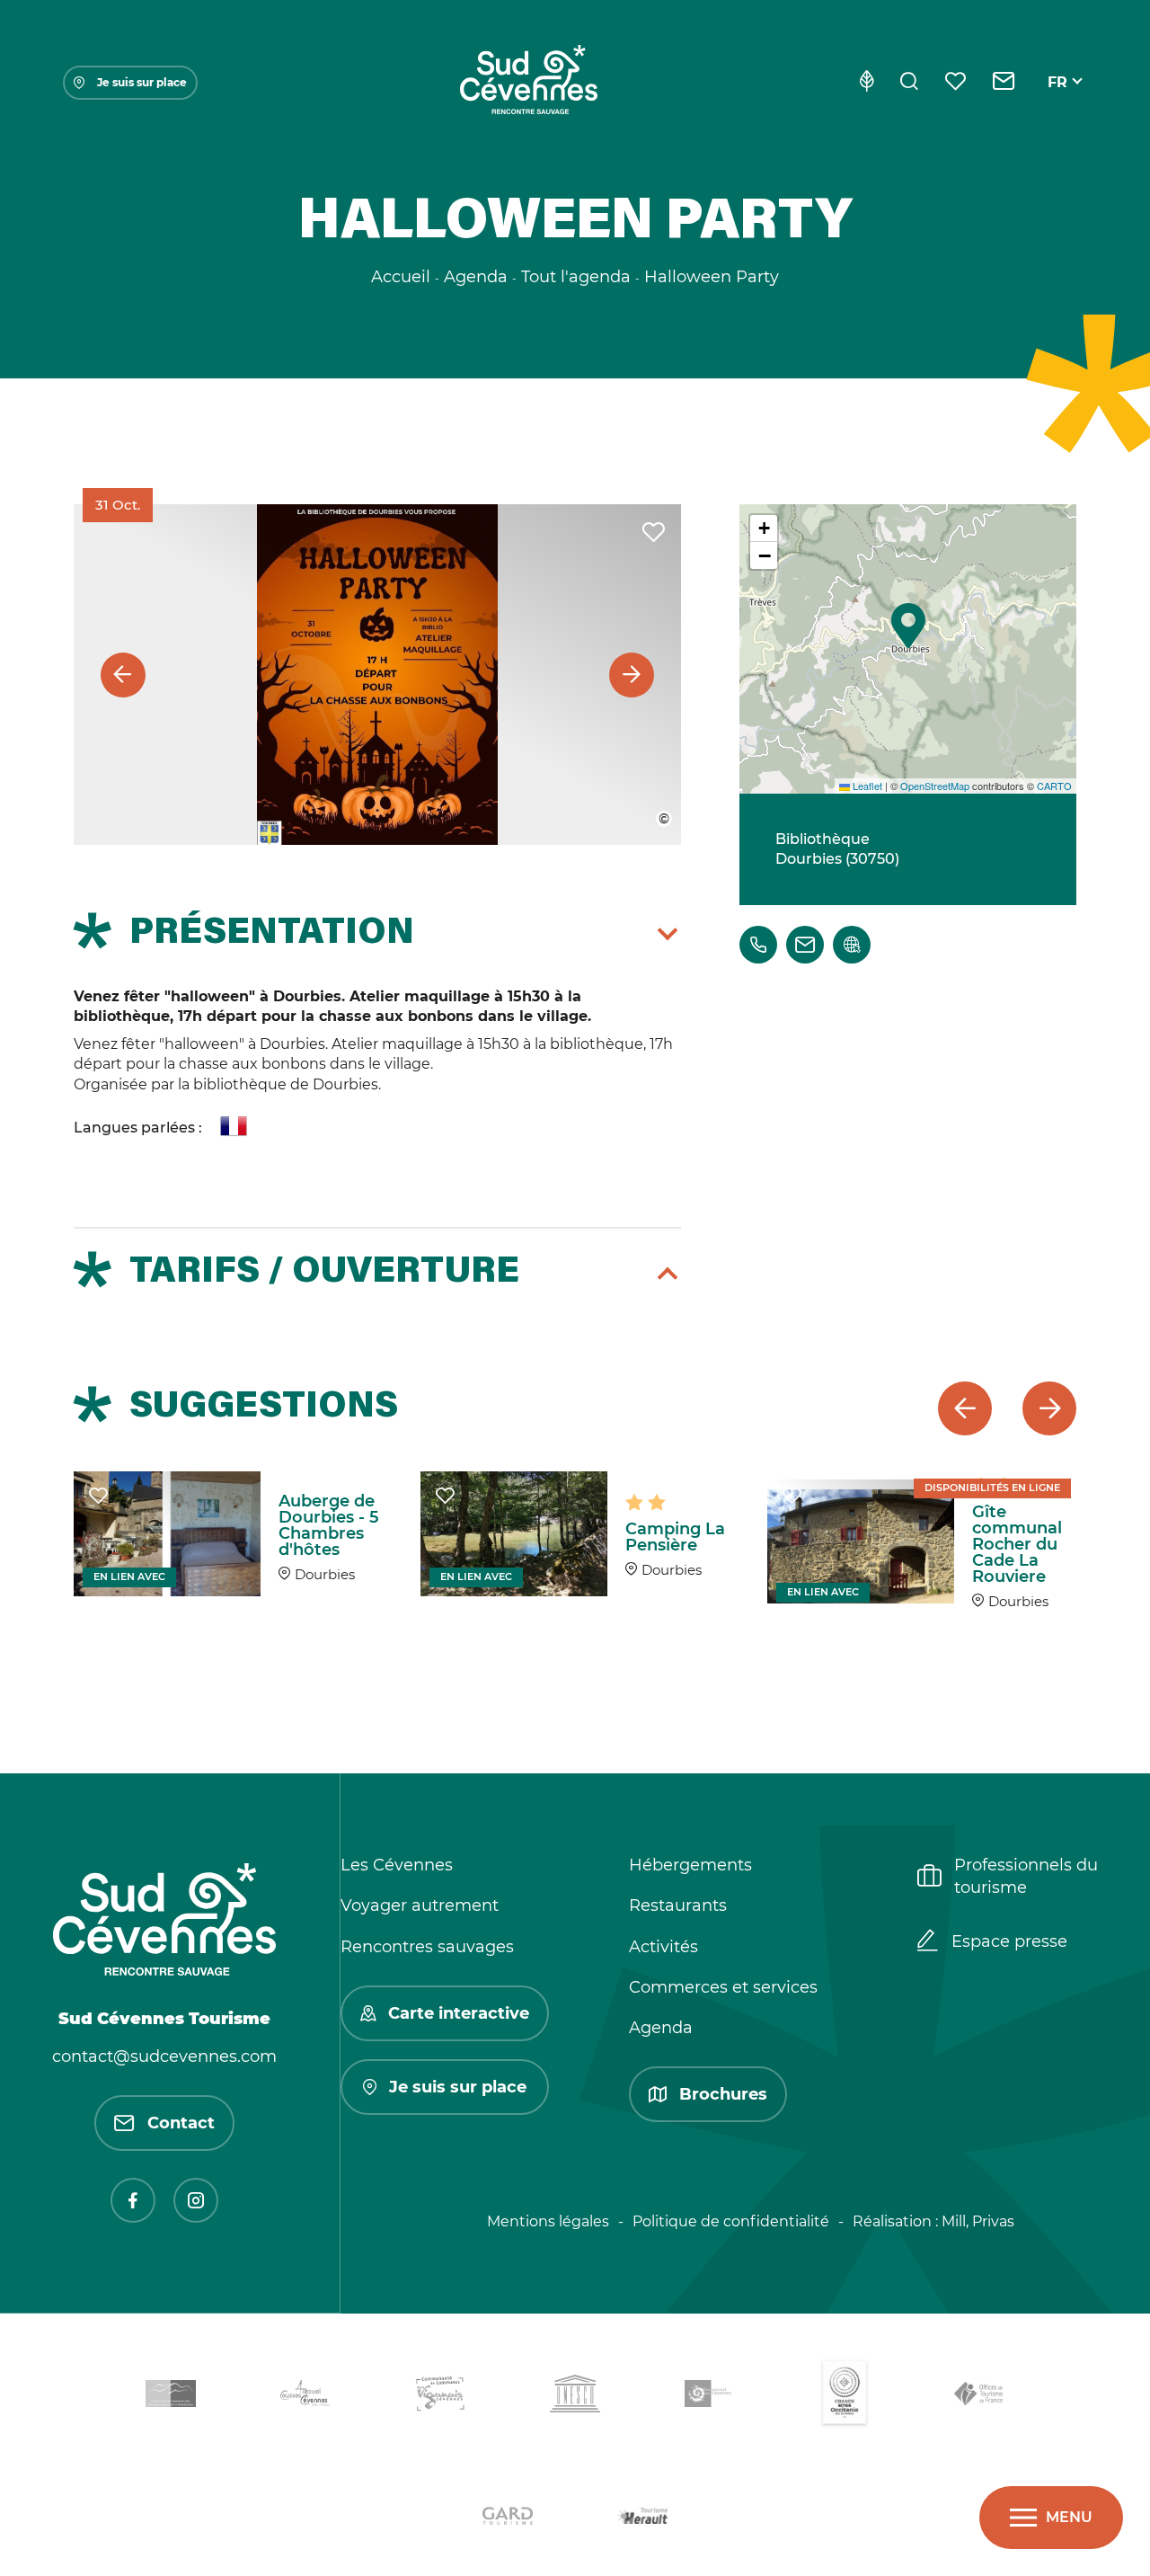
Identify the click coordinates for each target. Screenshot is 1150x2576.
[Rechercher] (909, 83)
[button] (908, 626)
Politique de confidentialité (731, 2221)
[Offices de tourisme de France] (979, 2397)
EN (1058, 103)
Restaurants (678, 1905)
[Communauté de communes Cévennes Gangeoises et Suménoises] (171, 2397)
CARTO (1054, 786)
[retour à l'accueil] (528, 83)
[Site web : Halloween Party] (852, 945)
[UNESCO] (575, 2397)
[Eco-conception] (867, 83)
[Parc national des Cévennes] (710, 2397)
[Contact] (1004, 83)
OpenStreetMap (935, 786)
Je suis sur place (142, 82)
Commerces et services (723, 1987)
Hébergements (690, 1865)
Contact (181, 2123)
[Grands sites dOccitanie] (845, 2397)
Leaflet (866, 786)
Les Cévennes (397, 1865)
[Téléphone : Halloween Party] (758, 945)
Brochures (723, 2094)
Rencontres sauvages (427, 1947)
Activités (663, 1947)
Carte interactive (459, 2013)
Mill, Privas (978, 2221)
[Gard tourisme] (508, 2519)
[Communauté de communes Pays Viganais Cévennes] (440, 2396)
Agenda (661, 2028)
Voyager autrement (420, 1905)
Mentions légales (548, 2221)
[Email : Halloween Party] (805, 945)
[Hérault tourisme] (642, 2519)
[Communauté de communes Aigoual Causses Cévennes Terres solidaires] (305, 2397)
